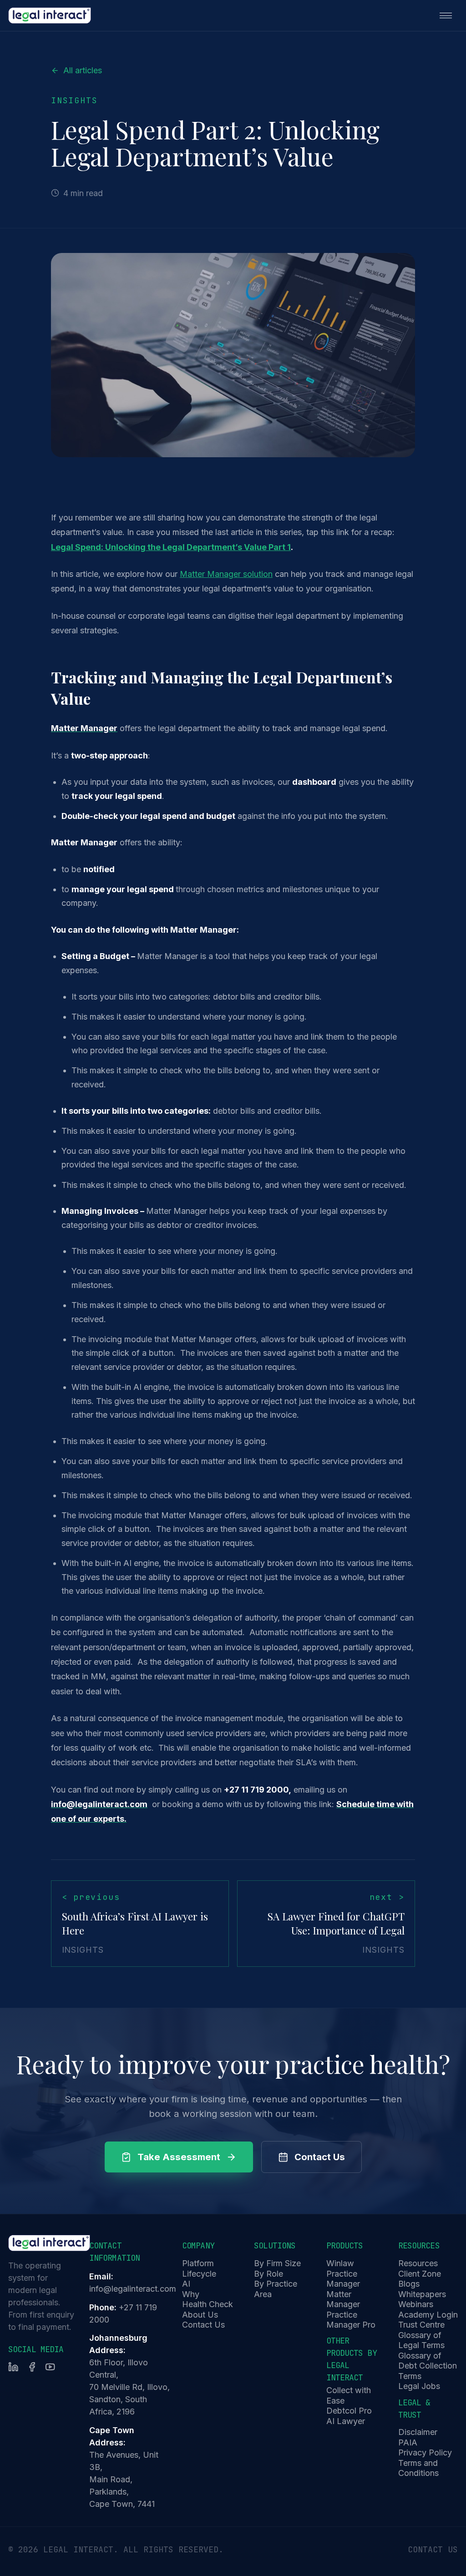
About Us (200, 2315)
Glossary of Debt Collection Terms (428, 2366)
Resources (418, 2263)
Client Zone (420, 2274)
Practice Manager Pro (351, 2320)
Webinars (416, 2304)
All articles (83, 70)
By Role (268, 2274)
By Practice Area (276, 2289)
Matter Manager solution (226, 574)
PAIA (408, 2442)
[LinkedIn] (13, 2367)
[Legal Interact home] (50, 15)
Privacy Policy (425, 2452)
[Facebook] (32, 2367)
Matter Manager (343, 2299)
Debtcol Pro (349, 2411)
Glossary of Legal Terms (421, 2340)
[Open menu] (446, 15)
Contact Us (320, 2157)
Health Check (208, 2304)
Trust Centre (421, 2325)
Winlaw (340, 2263)
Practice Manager (343, 2279)
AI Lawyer (346, 2421)
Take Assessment (179, 2157)
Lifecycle (199, 2274)
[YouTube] (50, 2367)
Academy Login (428, 2315)
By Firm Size (277, 2263)
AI (186, 2284)
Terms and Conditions (418, 2468)
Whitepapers (422, 2294)
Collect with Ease (349, 2395)
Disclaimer (418, 2432)
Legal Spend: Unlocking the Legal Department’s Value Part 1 (171, 547)
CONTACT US (433, 2549)
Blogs (409, 2284)
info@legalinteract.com (133, 2289)
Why (191, 2294)
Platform (198, 2263)
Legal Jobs (419, 2386)
